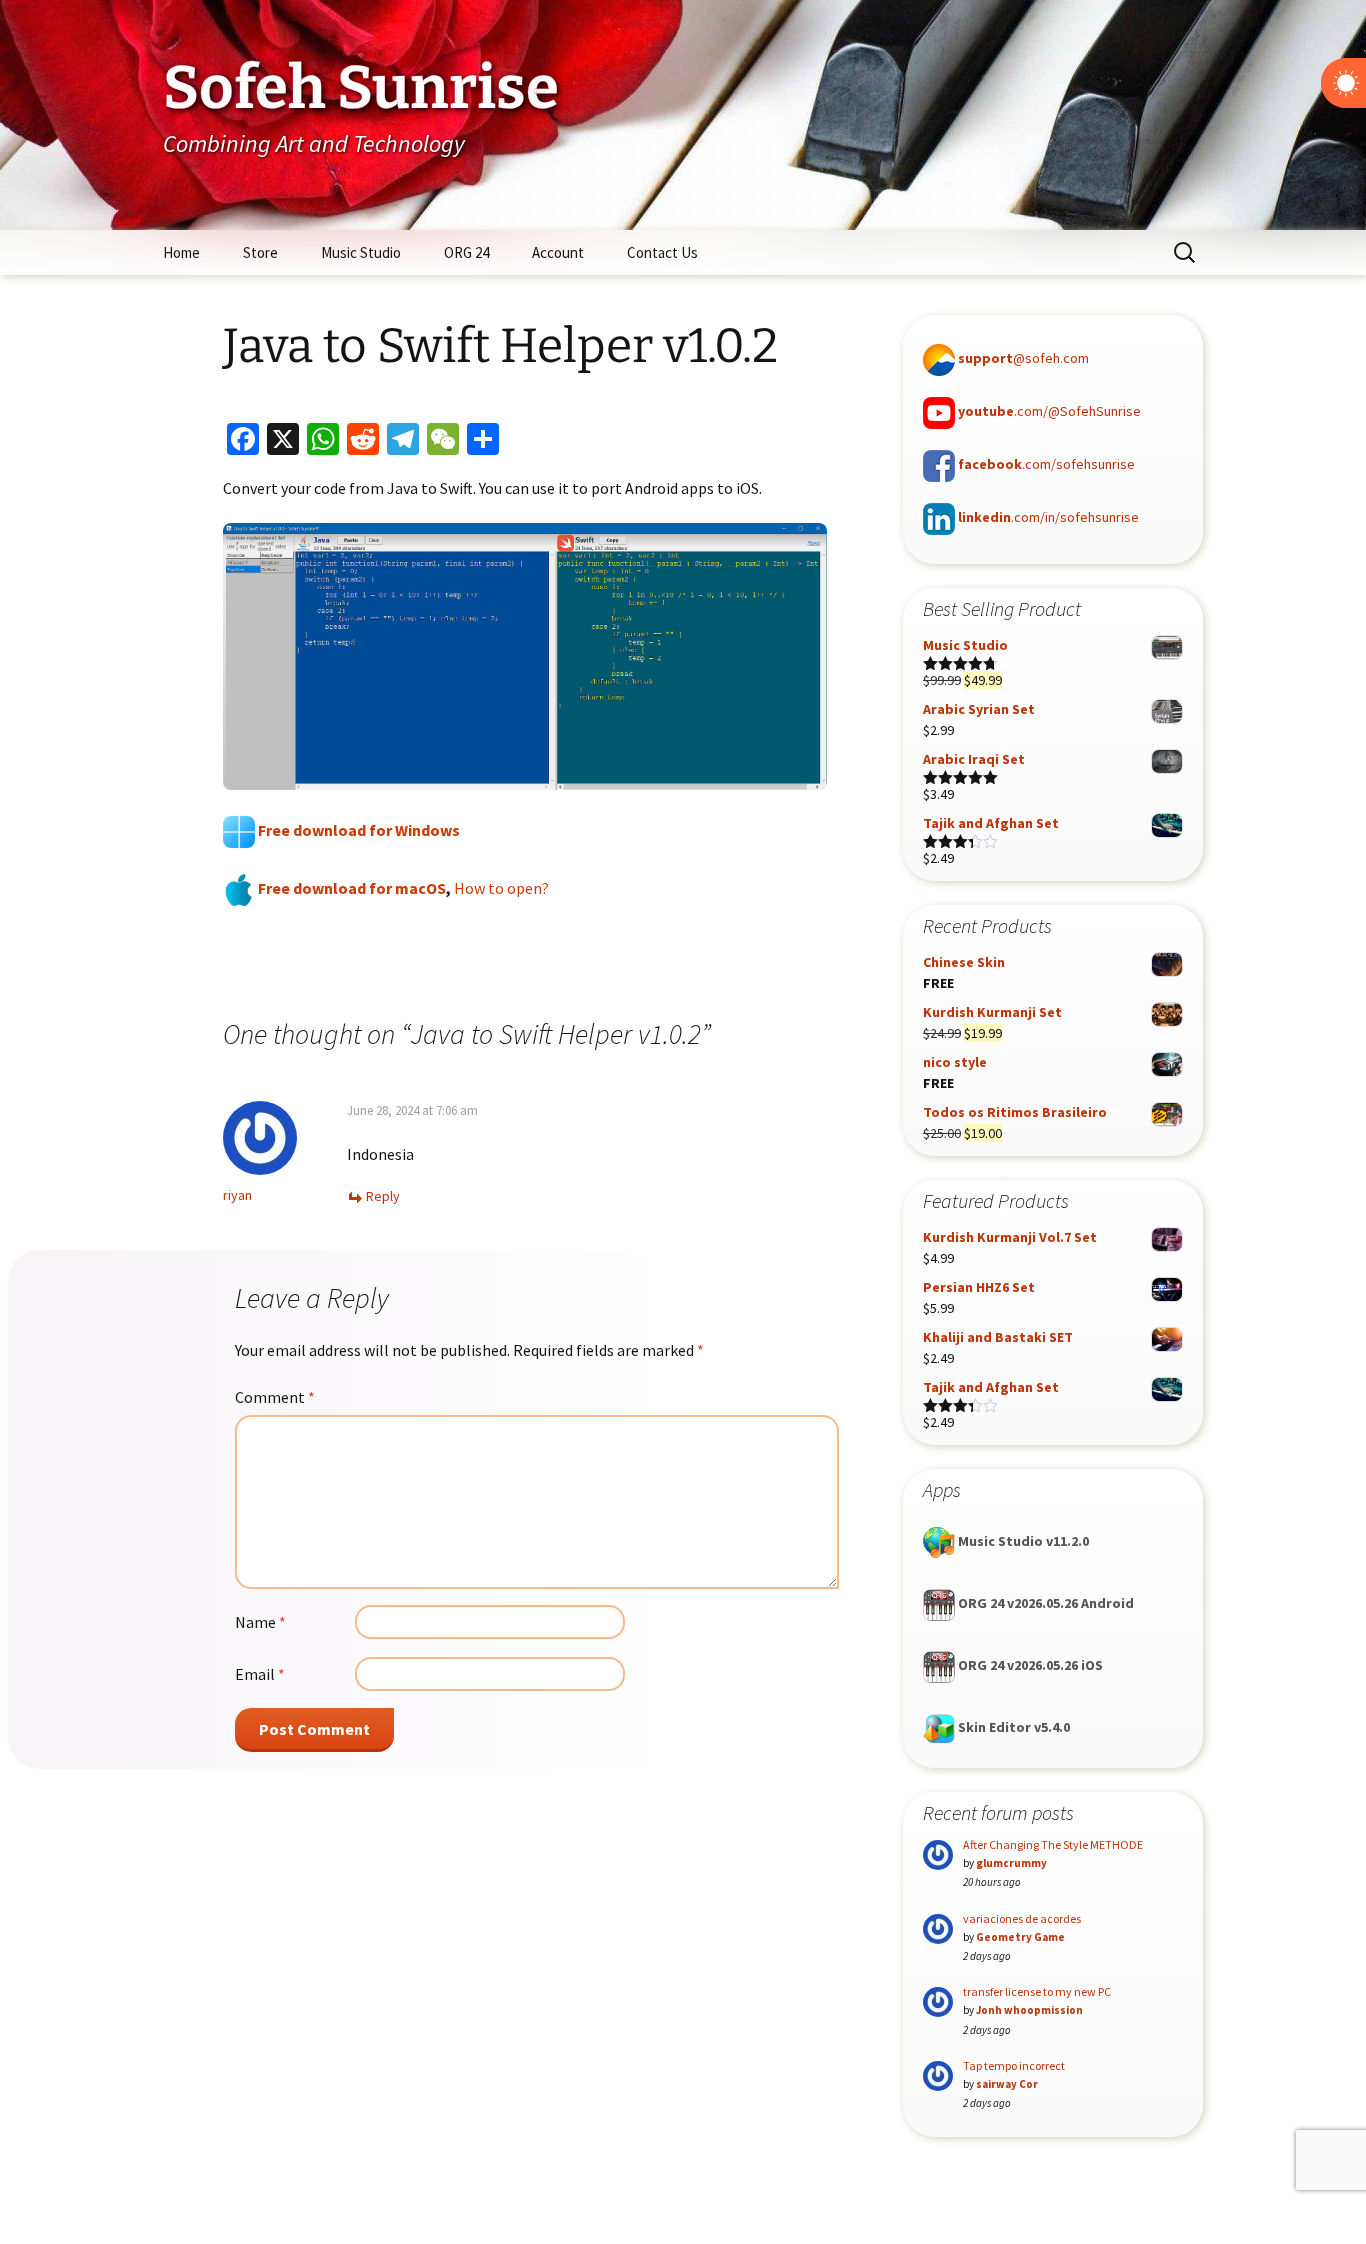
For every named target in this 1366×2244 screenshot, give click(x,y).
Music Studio (361, 252)
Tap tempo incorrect (1014, 2065)
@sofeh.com (1023, 358)
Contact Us (662, 252)
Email (260, 1674)
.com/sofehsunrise (1046, 464)
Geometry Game (1020, 1937)
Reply (383, 1196)
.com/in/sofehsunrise (1048, 517)
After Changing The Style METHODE (1053, 1844)
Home (181, 252)
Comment (275, 1397)
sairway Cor (1007, 2084)
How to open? (501, 888)
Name (260, 1622)
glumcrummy (1011, 1863)
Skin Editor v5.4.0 (1012, 1727)
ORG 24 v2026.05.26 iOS (1029, 1665)
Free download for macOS (350, 888)
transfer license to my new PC (1037, 1991)
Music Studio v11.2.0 (1022, 1541)
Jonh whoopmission (1029, 2010)
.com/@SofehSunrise (1049, 411)
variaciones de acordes (1022, 1918)
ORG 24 (466, 252)
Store (260, 252)
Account (558, 252)
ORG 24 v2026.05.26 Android (1044, 1603)
